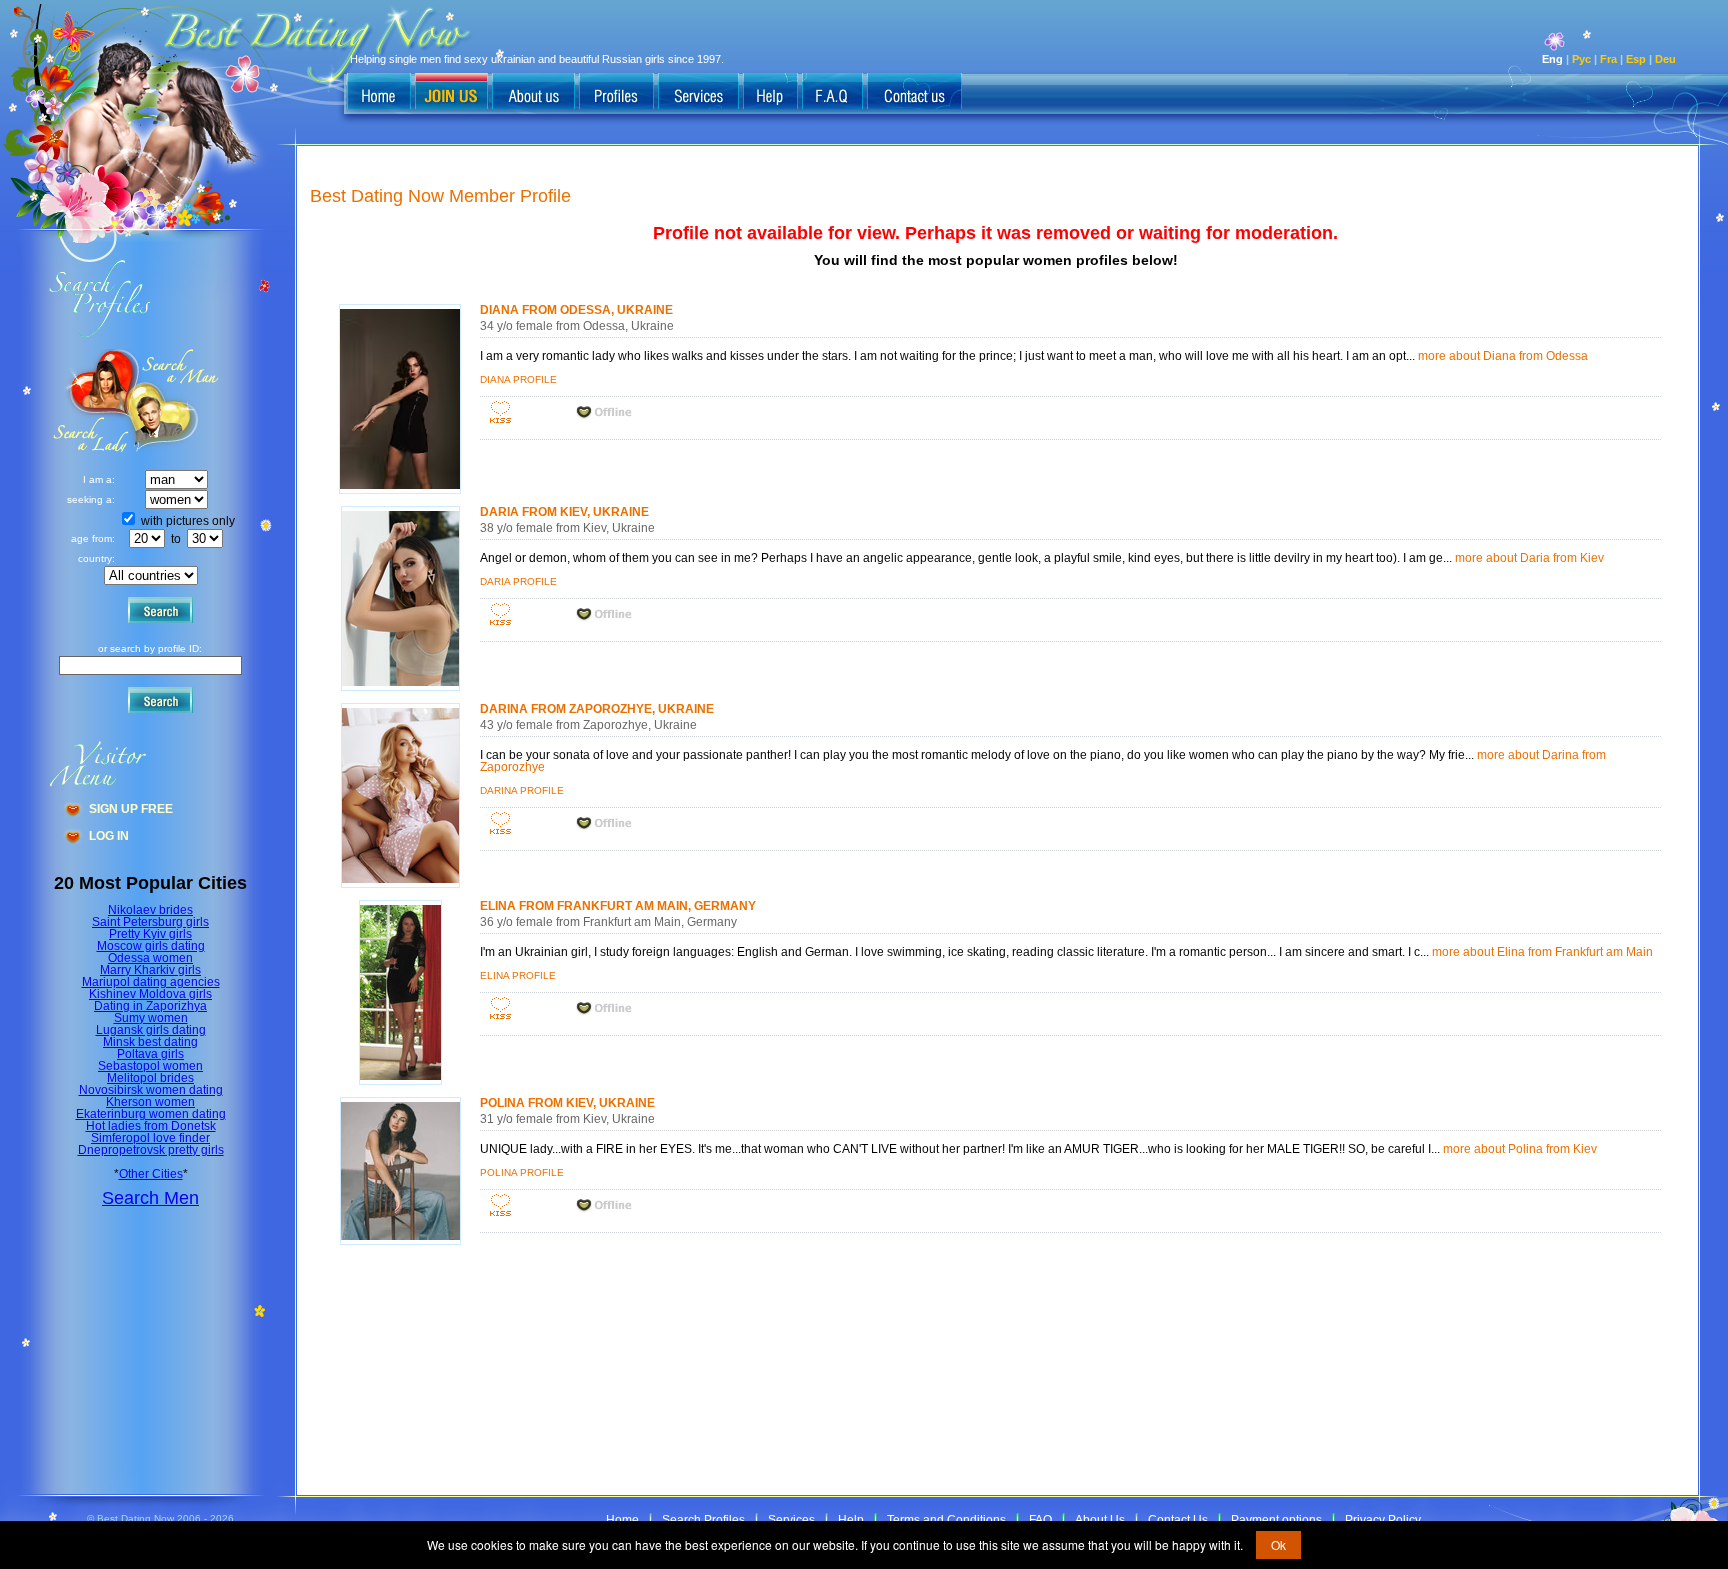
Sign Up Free (131, 809)
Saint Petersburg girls (150, 922)
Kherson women (150, 1102)
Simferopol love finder (150, 1138)
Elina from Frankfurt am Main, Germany (618, 906)
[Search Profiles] (616, 93)
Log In (109, 836)
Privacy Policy (1383, 1520)
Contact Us (1178, 1520)
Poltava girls (150, 1054)
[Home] (379, 93)
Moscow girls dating (151, 946)
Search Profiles (703, 1520)
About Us (1100, 1520)
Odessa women (150, 958)
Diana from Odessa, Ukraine (576, 310)
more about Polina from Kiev (1520, 1149)
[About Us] (533, 93)
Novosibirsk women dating (151, 1090)
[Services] (698, 93)
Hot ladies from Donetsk (151, 1126)
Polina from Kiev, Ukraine (567, 1103)
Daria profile (518, 581)
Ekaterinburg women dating (151, 1114)
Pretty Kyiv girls (150, 934)
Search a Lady (175, 400)
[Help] (770, 93)
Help (851, 1520)
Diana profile (518, 379)
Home (622, 1520)
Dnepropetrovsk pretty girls (151, 1150)
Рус (1581, 59)
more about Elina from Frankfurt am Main (1542, 952)
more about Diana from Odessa (1503, 356)
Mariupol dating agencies (151, 982)
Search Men (150, 1198)
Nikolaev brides (150, 910)
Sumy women (151, 1018)
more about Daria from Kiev (1529, 558)
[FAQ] (832, 93)
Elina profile (518, 975)
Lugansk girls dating (151, 1030)
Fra (1608, 59)
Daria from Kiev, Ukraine (564, 512)
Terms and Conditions (946, 1520)
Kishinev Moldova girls (150, 994)
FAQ (1040, 1520)
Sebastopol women (150, 1066)
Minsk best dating (150, 1042)
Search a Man (91, 400)
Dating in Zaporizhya (150, 1006)
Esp (1636, 59)
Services (791, 1520)
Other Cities (151, 1174)
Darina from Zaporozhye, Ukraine (597, 709)
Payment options (1276, 1520)
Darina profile (522, 790)
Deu (1665, 59)
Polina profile (522, 1172)
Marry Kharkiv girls (150, 970)
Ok (1278, 1544)
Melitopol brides (150, 1078)
